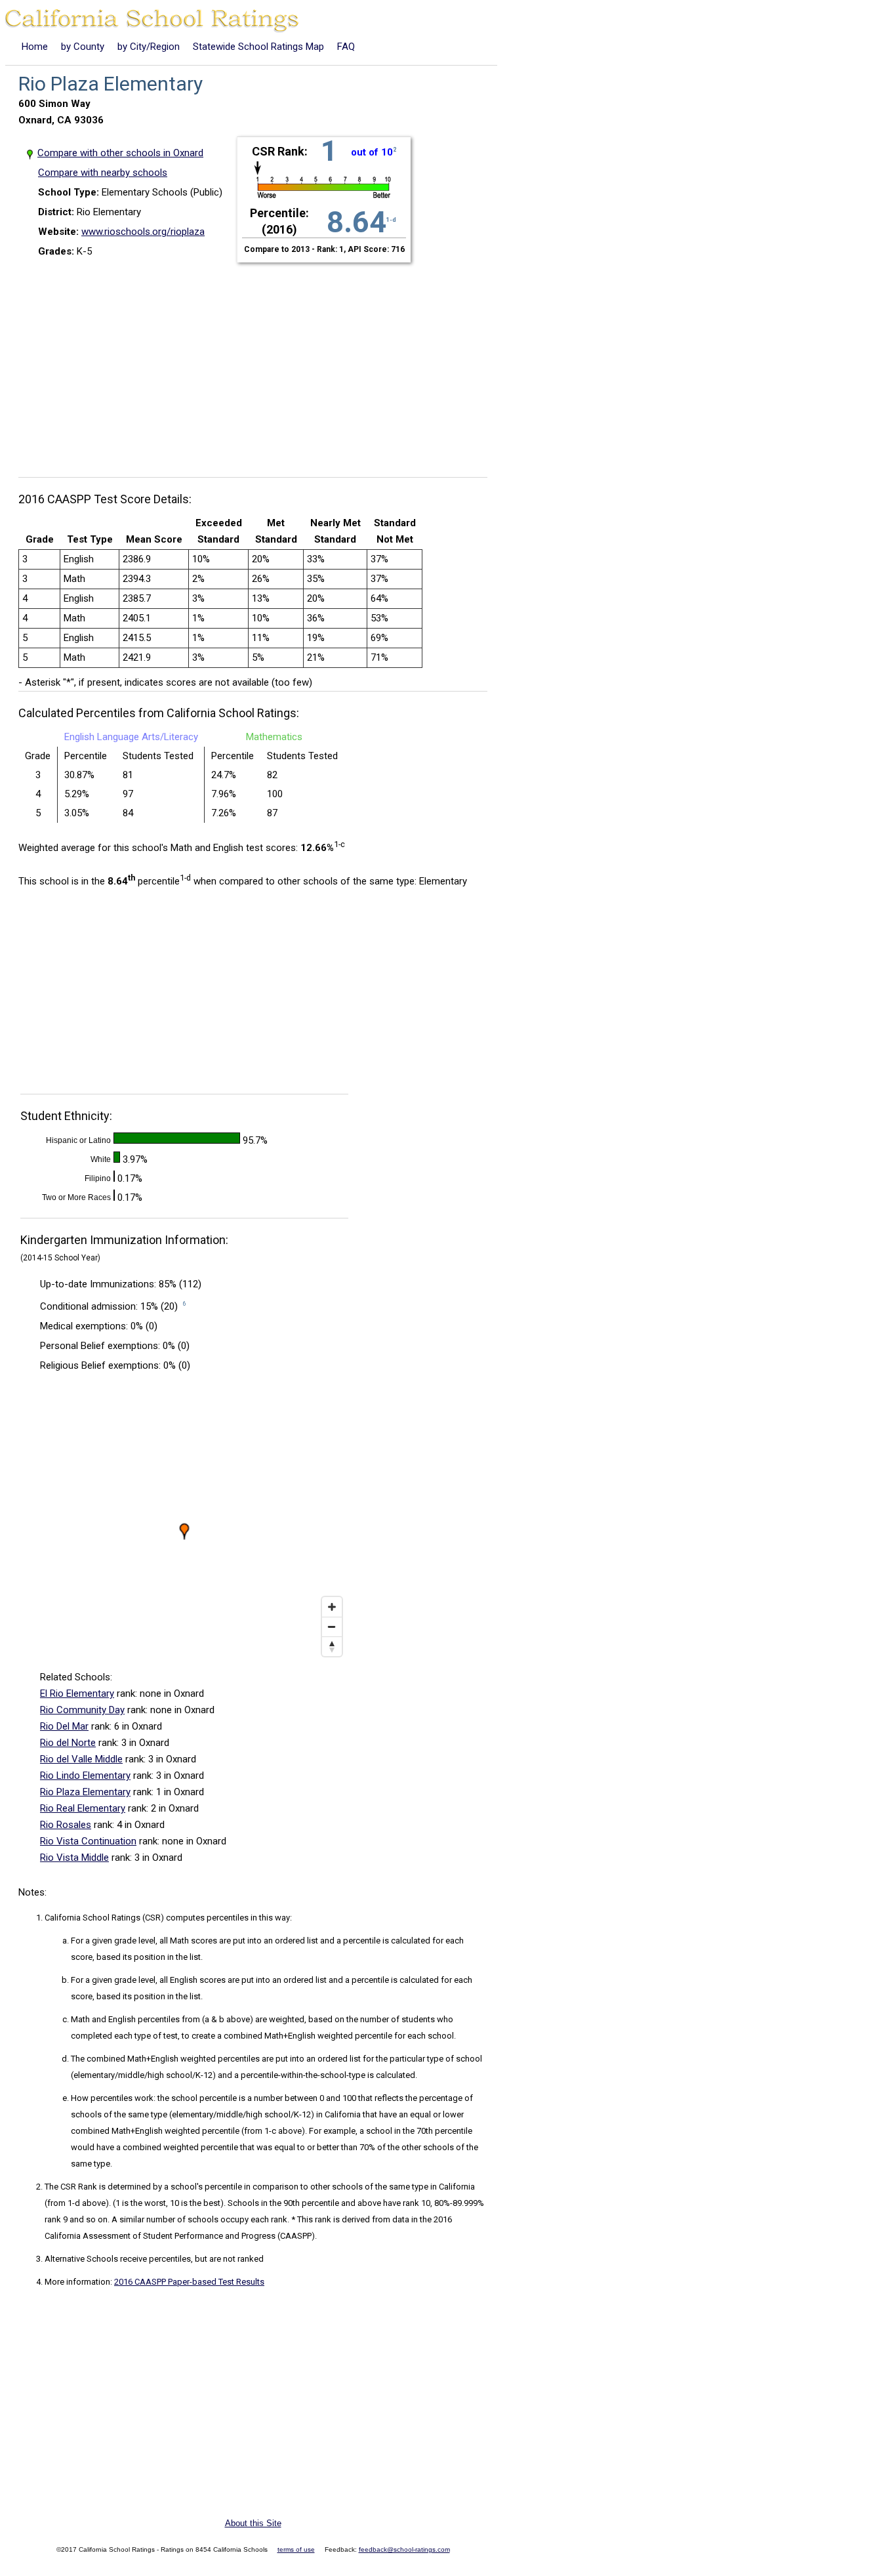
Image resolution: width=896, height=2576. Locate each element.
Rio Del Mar (64, 1726)
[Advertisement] (258, 362)
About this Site (253, 2523)
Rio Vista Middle (74, 1858)
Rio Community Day (82, 1710)
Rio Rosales (66, 1825)
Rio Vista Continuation (88, 1841)
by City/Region (149, 47)
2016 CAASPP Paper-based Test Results (189, 2282)
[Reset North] (332, 1646)
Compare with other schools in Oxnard (121, 153)
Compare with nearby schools (103, 173)
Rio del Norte (68, 1743)
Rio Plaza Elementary (85, 1792)
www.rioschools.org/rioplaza (143, 232)
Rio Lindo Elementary (85, 1776)
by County (83, 47)
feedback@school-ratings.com (404, 2549)
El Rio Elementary (77, 1693)
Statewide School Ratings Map (258, 47)
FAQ (346, 47)
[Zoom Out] (332, 1627)
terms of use (296, 2549)
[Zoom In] (332, 1607)
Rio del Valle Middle (81, 1759)
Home (35, 47)
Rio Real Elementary (83, 1808)
